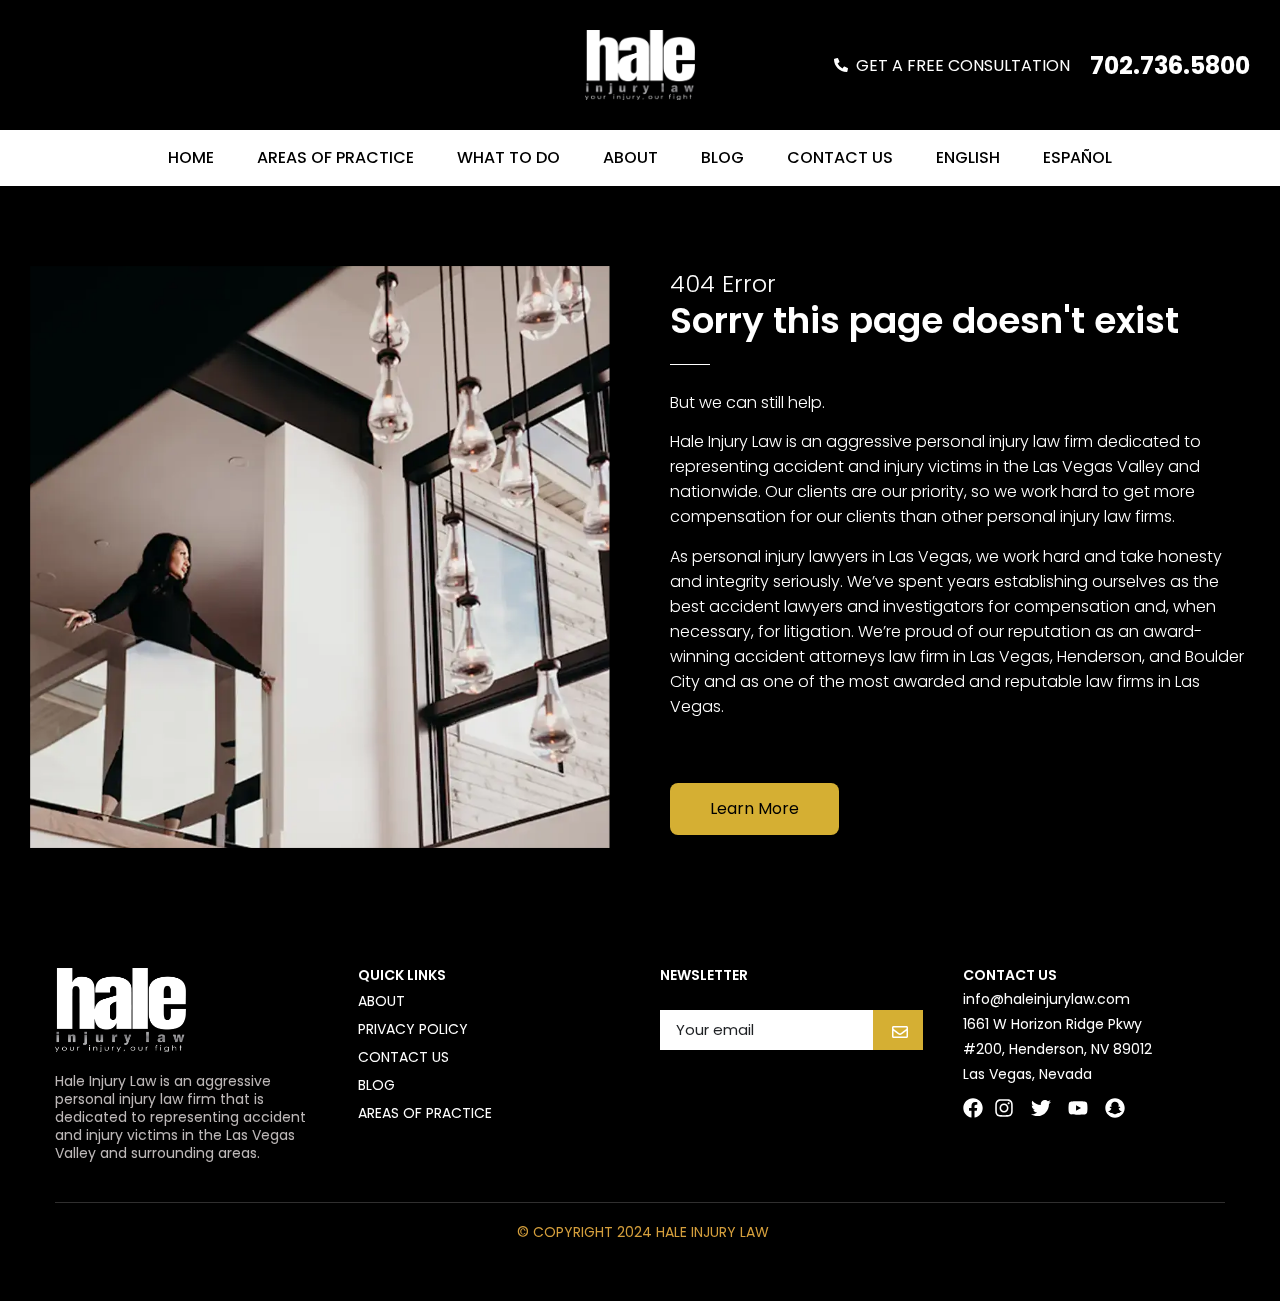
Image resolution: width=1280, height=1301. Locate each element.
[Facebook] (973, 1108)
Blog (722, 157)
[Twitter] (1041, 1108)
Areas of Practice (335, 157)
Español (1077, 157)
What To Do (508, 157)
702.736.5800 (1170, 65)
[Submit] (898, 1030)
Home (191, 157)
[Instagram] (1004, 1108)
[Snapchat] (1115, 1108)
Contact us (840, 157)
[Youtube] (1078, 1108)
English (968, 157)
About (630, 157)
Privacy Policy (413, 1029)
